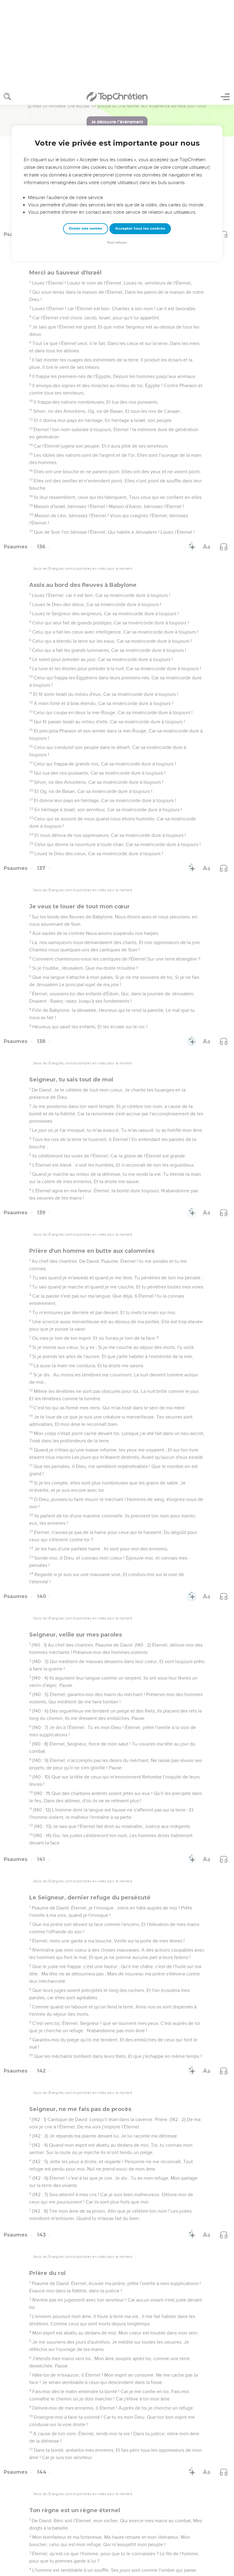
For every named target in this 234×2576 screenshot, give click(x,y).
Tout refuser (117, 154)
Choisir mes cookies (85, 140)
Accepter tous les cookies (140, 140)
